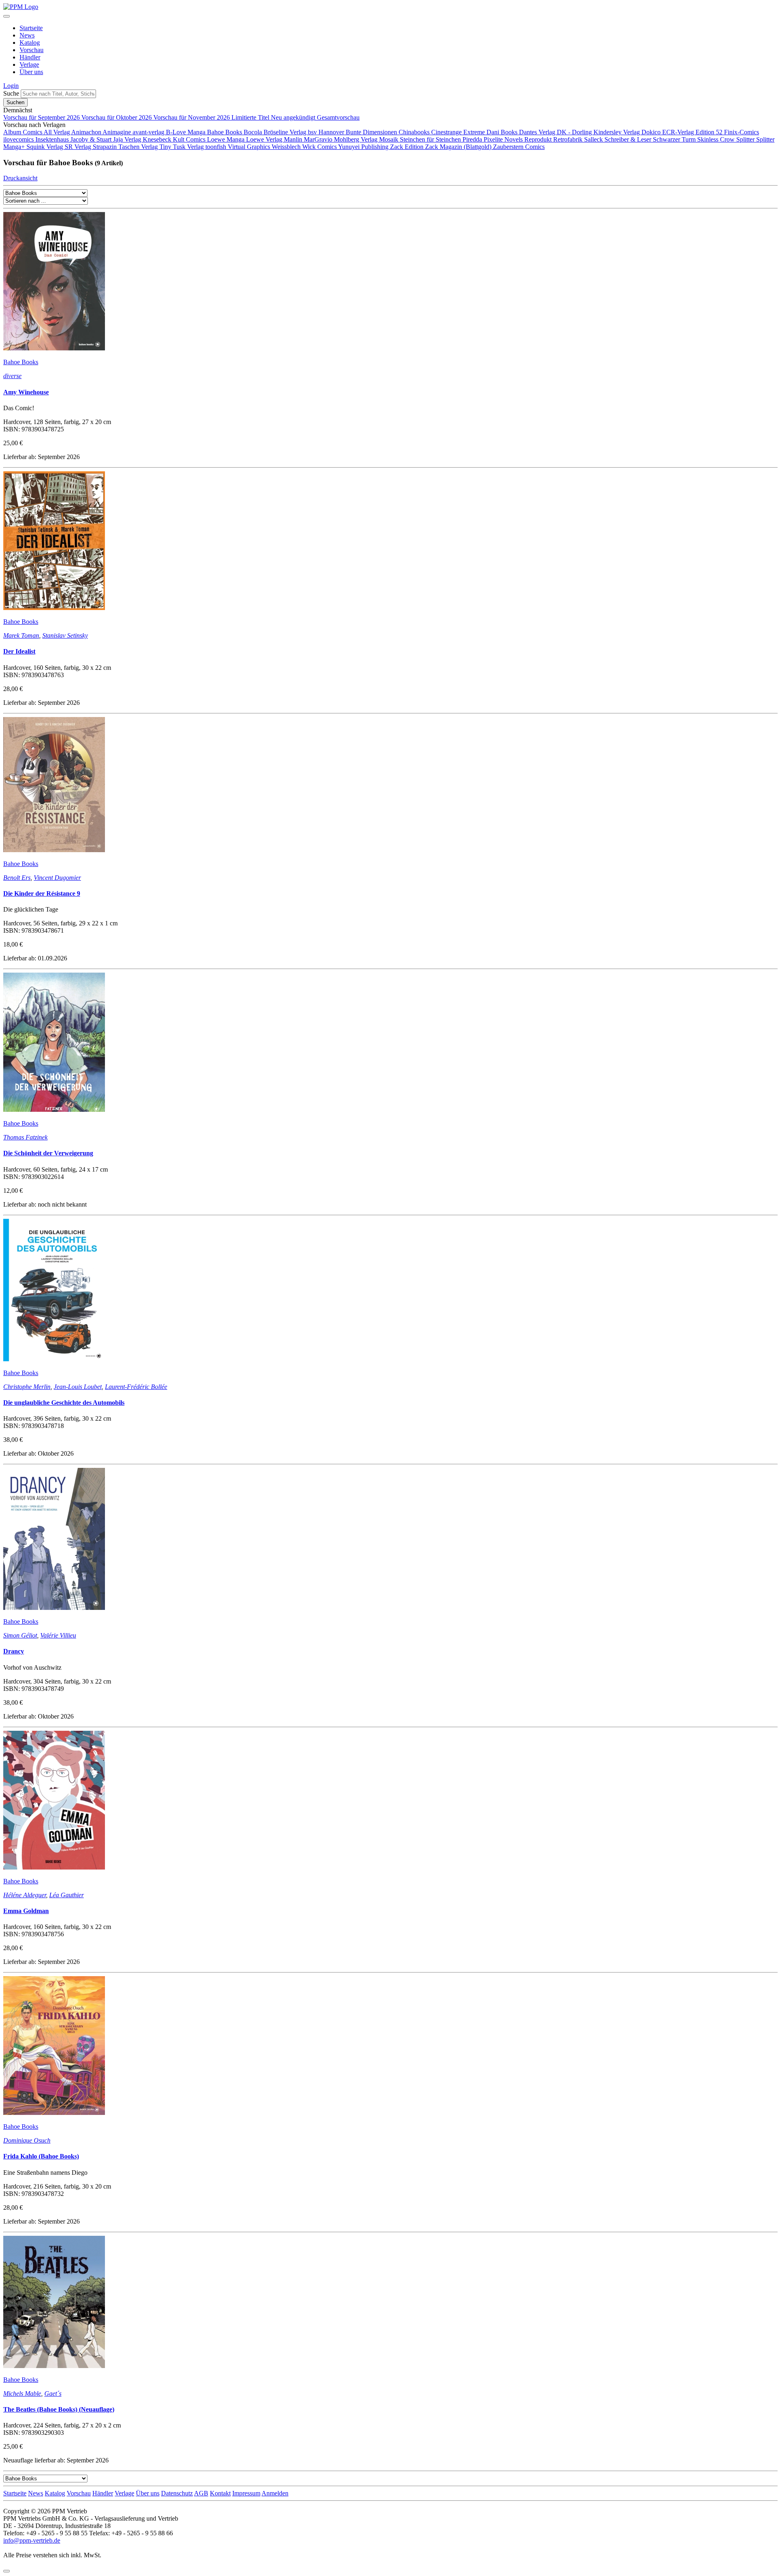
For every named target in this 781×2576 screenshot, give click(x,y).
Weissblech (287, 147)
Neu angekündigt (294, 117)
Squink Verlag (46, 147)
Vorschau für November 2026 (192, 117)
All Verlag (57, 132)
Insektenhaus (53, 139)
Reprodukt (539, 139)
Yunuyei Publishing (364, 147)
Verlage (29, 65)
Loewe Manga (227, 139)
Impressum (246, 2493)
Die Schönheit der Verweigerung (48, 1153)
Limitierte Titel (251, 117)
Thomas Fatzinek (25, 1137)
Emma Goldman (26, 1911)
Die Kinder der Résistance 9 (42, 893)
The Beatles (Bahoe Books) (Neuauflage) (59, 2409)
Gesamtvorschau (338, 117)
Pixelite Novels (504, 139)
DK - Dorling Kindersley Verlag (599, 132)
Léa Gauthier (67, 1895)
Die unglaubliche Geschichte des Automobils (64, 1403)
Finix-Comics (742, 132)
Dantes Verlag (538, 132)
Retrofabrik (569, 139)
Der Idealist (19, 651)
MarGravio (319, 139)
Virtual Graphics (250, 147)
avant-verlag (149, 132)
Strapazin (106, 147)
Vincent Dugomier (57, 878)
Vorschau (32, 50)
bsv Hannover (327, 132)
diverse (12, 376)
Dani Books (503, 132)
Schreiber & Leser (629, 139)
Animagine (118, 132)
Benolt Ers (17, 878)
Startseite (31, 28)
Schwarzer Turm (675, 139)
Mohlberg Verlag (357, 139)
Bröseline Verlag (286, 132)
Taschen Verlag (139, 147)
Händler (30, 57)
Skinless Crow (717, 139)
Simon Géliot (20, 1635)
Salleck (594, 139)
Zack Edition (408, 147)
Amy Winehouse (26, 392)
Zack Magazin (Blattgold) (459, 147)
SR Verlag (79, 147)
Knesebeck (158, 139)
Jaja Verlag (128, 139)
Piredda (473, 139)
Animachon (87, 132)
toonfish (217, 147)
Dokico (652, 132)
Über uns (31, 72)
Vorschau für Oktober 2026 (117, 117)
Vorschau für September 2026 (42, 117)
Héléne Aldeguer (25, 1895)
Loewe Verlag (265, 139)
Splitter (746, 139)
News (27, 35)
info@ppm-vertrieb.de (32, 2540)
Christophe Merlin (27, 1387)
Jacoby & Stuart (92, 139)
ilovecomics (19, 139)
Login (11, 86)
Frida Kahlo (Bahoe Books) (41, 2156)
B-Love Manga (187, 132)
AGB (201, 2493)
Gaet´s (53, 2393)
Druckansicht (20, 178)
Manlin (294, 139)
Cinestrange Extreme (459, 132)
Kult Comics (190, 139)
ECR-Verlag (679, 132)
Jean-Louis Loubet (78, 1387)
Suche (11, 93)
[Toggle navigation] (7, 16)
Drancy (14, 1651)
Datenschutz (177, 2493)
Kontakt (220, 2493)
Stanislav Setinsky (65, 635)
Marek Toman (21, 635)
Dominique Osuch (27, 2140)
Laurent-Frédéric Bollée (136, 1387)
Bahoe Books (225, 132)
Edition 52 (710, 132)
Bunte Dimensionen (372, 132)
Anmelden (275, 2493)
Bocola (254, 132)
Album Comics (23, 132)
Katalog (30, 43)
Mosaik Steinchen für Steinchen (421, 139)
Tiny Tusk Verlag (182, 147)
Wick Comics (320, 147)
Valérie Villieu (58, 1635)
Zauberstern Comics (519, 147)
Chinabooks (415, 132)
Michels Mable (22, 2393)
